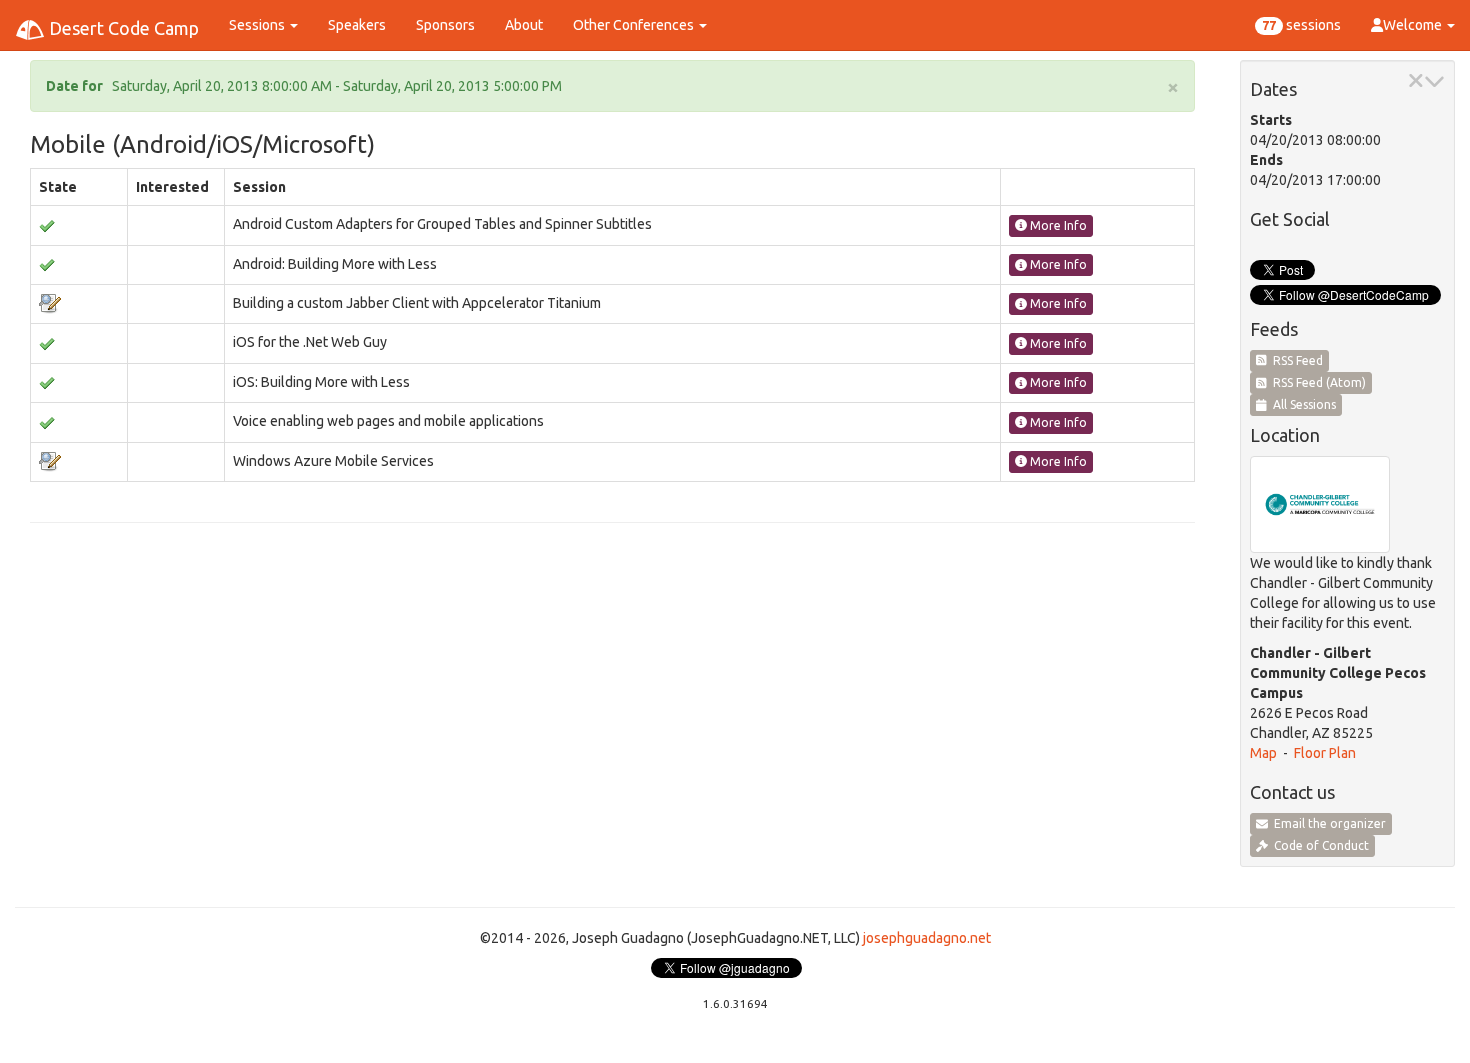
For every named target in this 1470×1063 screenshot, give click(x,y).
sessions (1301, 25)
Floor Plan (1325, 753)
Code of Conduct (1318, 845)
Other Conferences (635, 25)
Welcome (1414, 25)
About (524, 25)
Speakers (357, 25)
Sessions (258, 25)
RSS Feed (1295, 360)
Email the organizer (1327, 823)
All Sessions (1301, 404)
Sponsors (445, 25)
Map (1263, 753)
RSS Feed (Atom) (1316, 382)
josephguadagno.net (927, 938)
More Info (1057, 225)
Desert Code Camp (122, 28)
